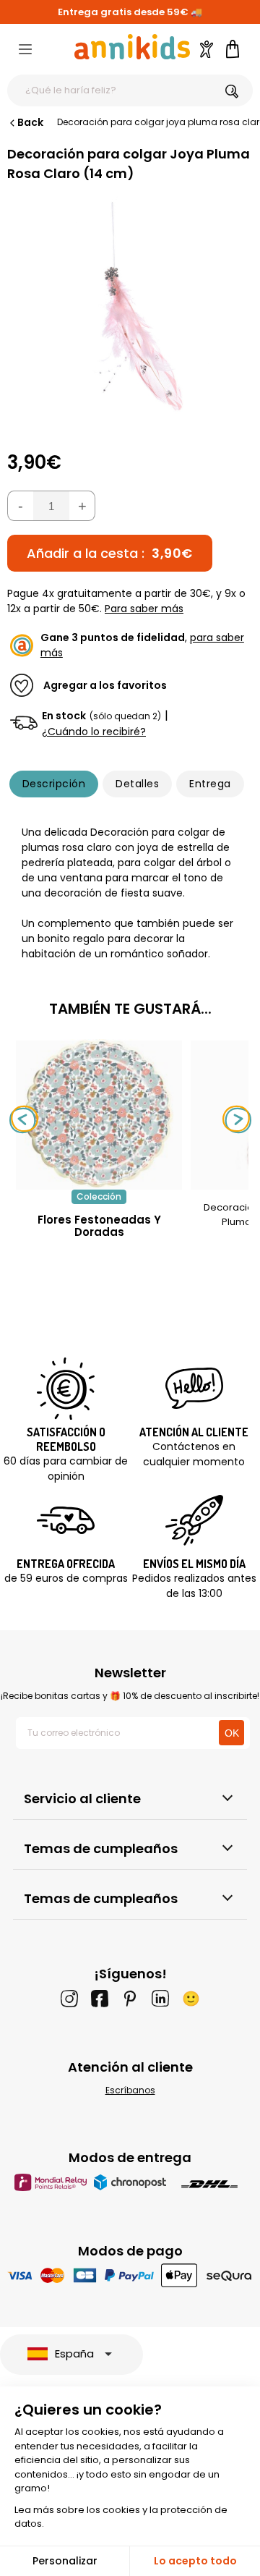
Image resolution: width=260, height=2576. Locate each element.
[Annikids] (132, 47)
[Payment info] (130, 2275)
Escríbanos (130, 2090)
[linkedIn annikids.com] (160, 1999)
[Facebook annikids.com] (100, 1999)
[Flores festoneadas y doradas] (99, 1182)
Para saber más (144, 609)
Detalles (137, 784)
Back (30, 122)
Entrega (210, 784)
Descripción (54, 784)
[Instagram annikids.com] (69, 1999)
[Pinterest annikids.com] (130, 1999)
